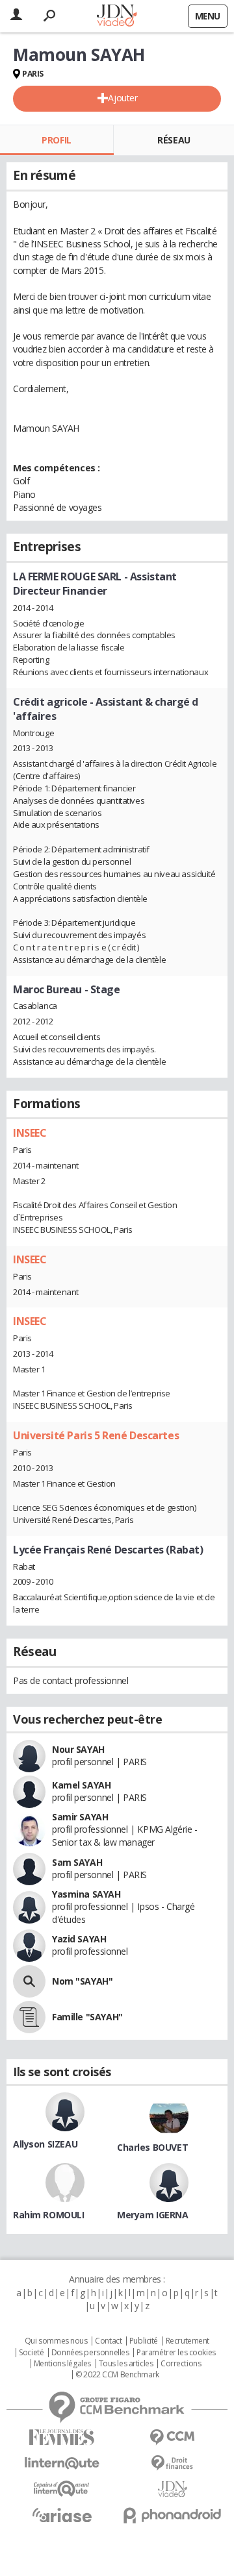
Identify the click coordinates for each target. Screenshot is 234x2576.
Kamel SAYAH (81, 1785)
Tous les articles (126, 2364)
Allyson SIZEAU (45, 2144)
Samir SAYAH (80, 1817)
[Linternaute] (62, 2463)
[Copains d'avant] (62, 2489)
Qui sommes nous (56, 2341)
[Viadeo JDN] (172, 2489)
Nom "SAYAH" (82, 1981)
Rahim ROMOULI (49, 2215)
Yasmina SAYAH (86, 1894)
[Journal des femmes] (62, 2437)
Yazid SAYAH (79, 1939)
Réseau (174, 140)
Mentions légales (62, 2364)
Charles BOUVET (152, 2147)
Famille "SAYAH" (87, 2017)
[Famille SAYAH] (29, 2017)
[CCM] (172, 2437)
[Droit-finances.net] (172, 2463)
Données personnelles (90, 2353)
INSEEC (30, 1133)
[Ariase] (62, 2515)
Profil (56, 140)
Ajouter (123, 98)
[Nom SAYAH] (29, 1981)
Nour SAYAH (78, 1749)
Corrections (181, 2364)
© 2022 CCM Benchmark (117, 2375)
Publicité (144, 2341)
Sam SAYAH (77, 1862)
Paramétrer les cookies (176, 2353)
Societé (31, 2353)
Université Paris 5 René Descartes (96, 1435)
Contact (108, 2341)
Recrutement (188, 2341)
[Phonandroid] (172, 2515)
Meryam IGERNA (153, 2215)
